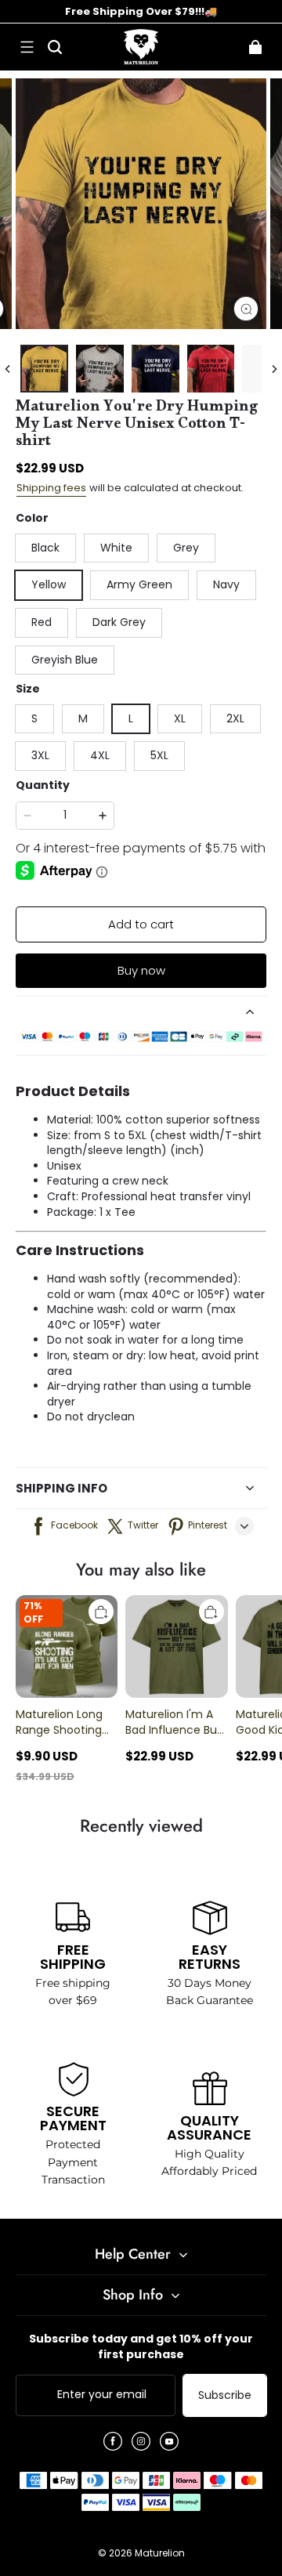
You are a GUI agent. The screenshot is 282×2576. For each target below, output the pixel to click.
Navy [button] (226, 584)
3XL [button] (40, 755)
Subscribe (225, 2395)
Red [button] (42, 622)
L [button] (131, 718)
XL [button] (180, 718)
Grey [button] (186, 548)
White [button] (116, 548)
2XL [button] (235, 718)
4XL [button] (100, 755)
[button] (27, 47)
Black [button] (45, 548)
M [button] (83, 718)
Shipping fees (51, 488)
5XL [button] (159, 755)
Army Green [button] (139, 584)
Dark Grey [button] (119, 622)
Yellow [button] (49, 584)
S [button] (34, 718)
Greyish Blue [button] (65, 660)
